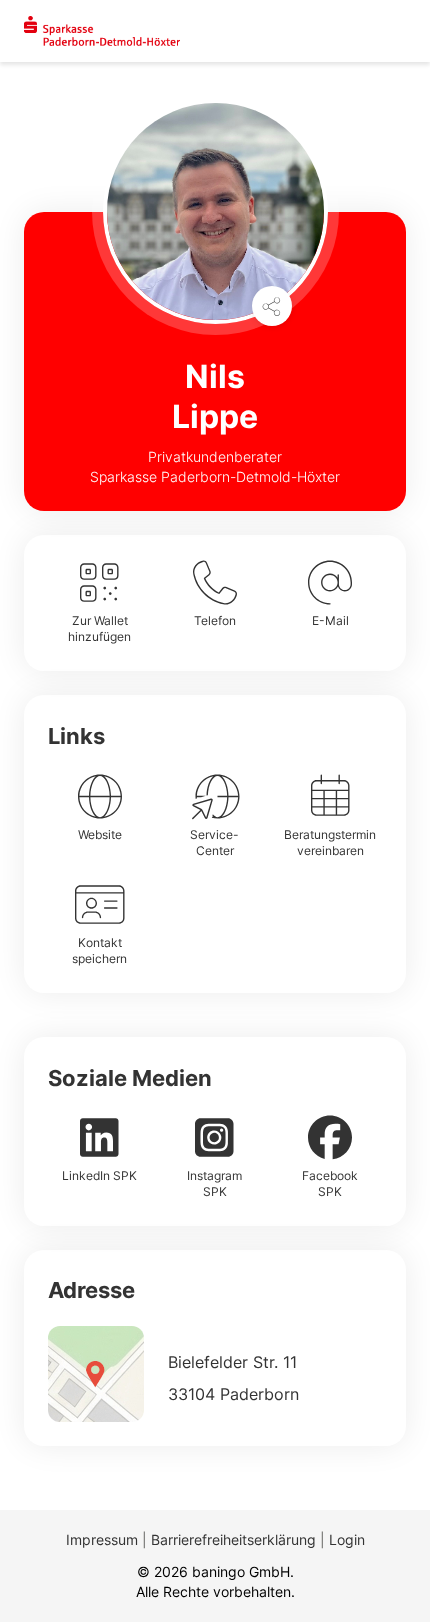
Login (347, 1539)
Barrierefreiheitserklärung (233, 1539)
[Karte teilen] (272, 306)
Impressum (102, 1539)
